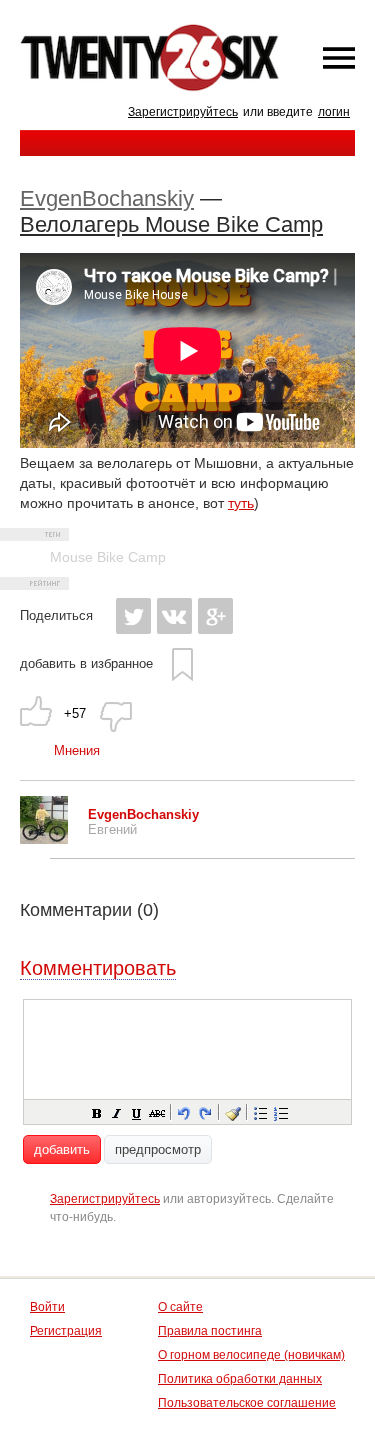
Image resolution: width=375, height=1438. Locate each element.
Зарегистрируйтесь (183, 112)
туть (241, 503)
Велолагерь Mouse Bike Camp (171, 224)
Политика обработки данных (240, 1379)
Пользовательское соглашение (247, 1403)
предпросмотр (158, 1149)
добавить (62, 1149)
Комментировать (98, 968)
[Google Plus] (215, 616)
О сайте (180, 1307)
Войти (47, 1307)
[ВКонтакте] (174, 616)
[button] (96, 1112)
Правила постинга (210, 1331)
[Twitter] (133, 616)
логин (334, 112)
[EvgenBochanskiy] (44, 839)
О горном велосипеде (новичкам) (251, 1355)
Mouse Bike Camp (108, 557)
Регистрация (66, 1331)
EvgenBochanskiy (107, 198)
